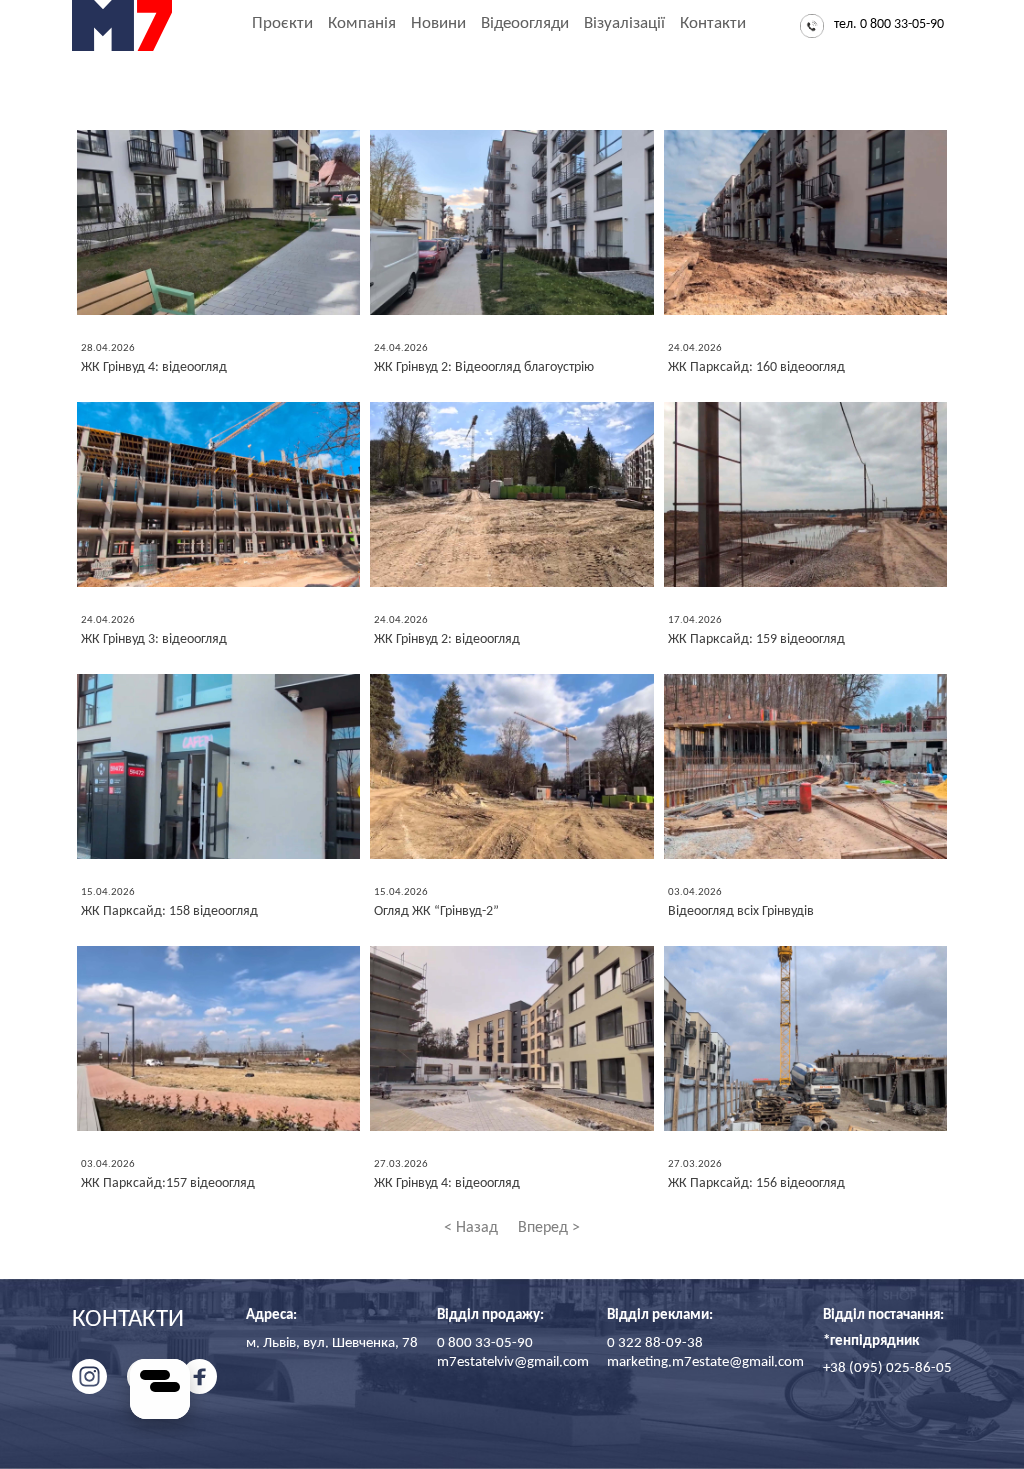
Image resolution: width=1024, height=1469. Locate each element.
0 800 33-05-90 (485, 1343)
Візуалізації (624, 23)
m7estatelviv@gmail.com (513, 1362)
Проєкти (282, 23)
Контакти (713, 23)
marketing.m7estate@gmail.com (705, 1362)
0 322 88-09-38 (655, 1343)
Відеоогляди (525, 23)
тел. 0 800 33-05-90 (889, 24)
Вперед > (549, 1228)
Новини (438, 23)
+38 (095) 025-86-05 (887, 1368)
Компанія (362, 23)
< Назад (471, 1228)
